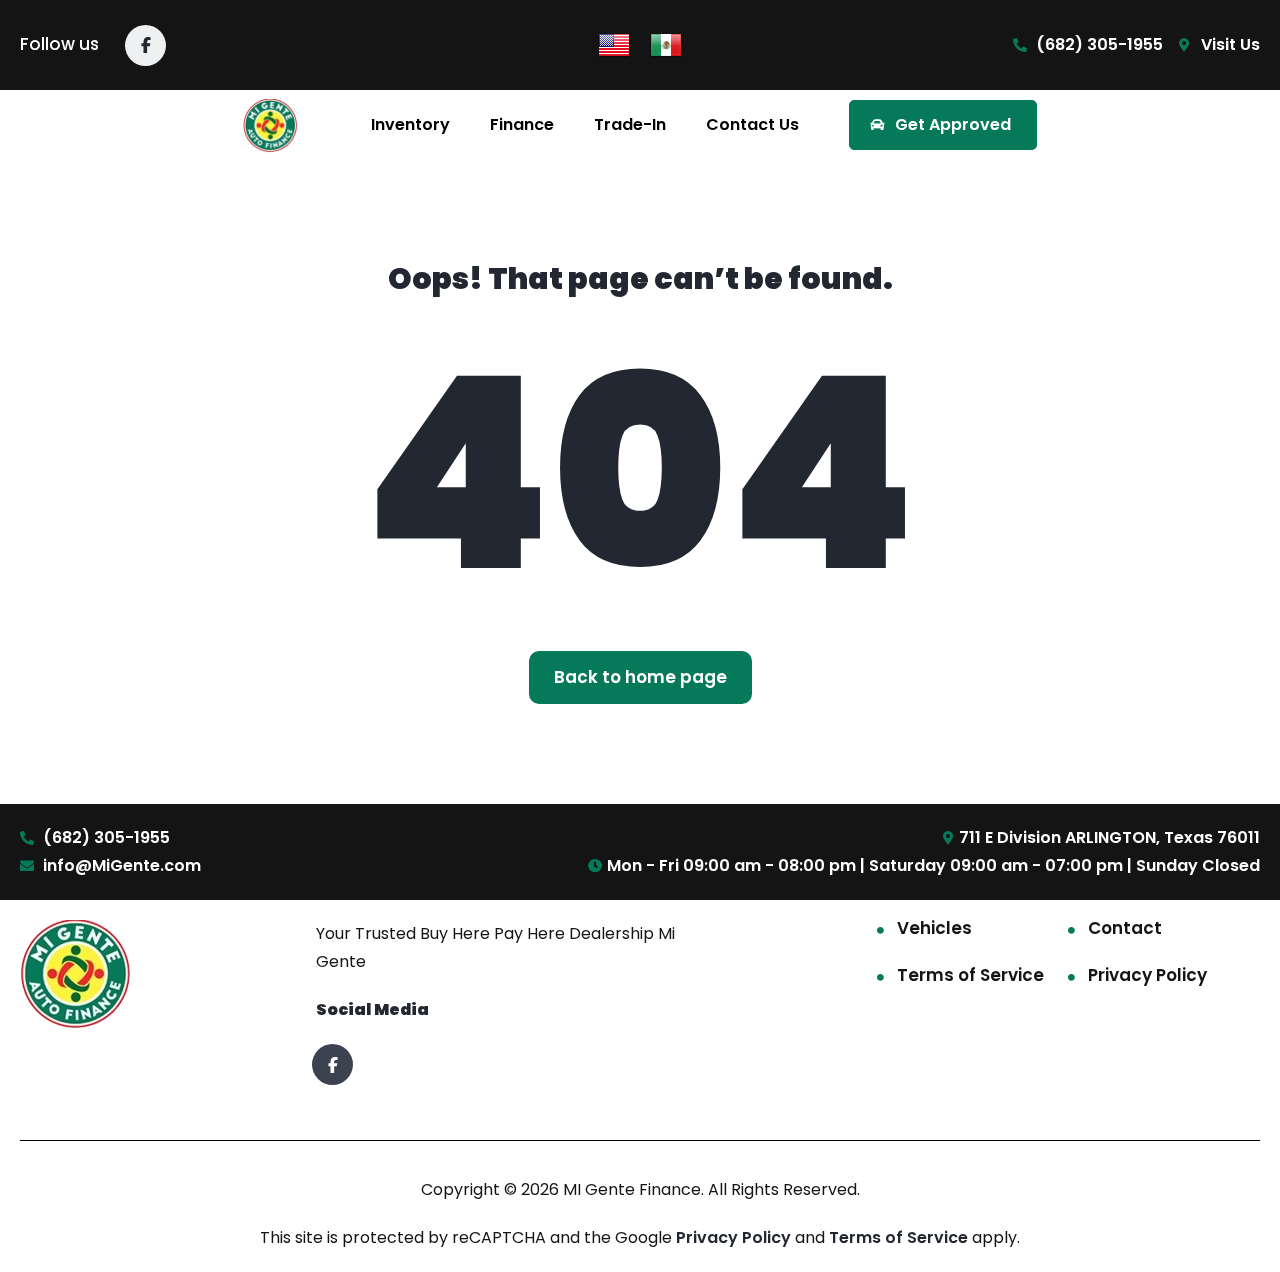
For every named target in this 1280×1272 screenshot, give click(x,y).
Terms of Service (970, 975)
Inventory (410, 124)
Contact (1125, 928)
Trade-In (630, 124)
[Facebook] (145, 45)
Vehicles (934, 928)
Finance (522, 124)
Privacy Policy (1147, 975)
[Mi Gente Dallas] (270, 125)
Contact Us (752, 124)
